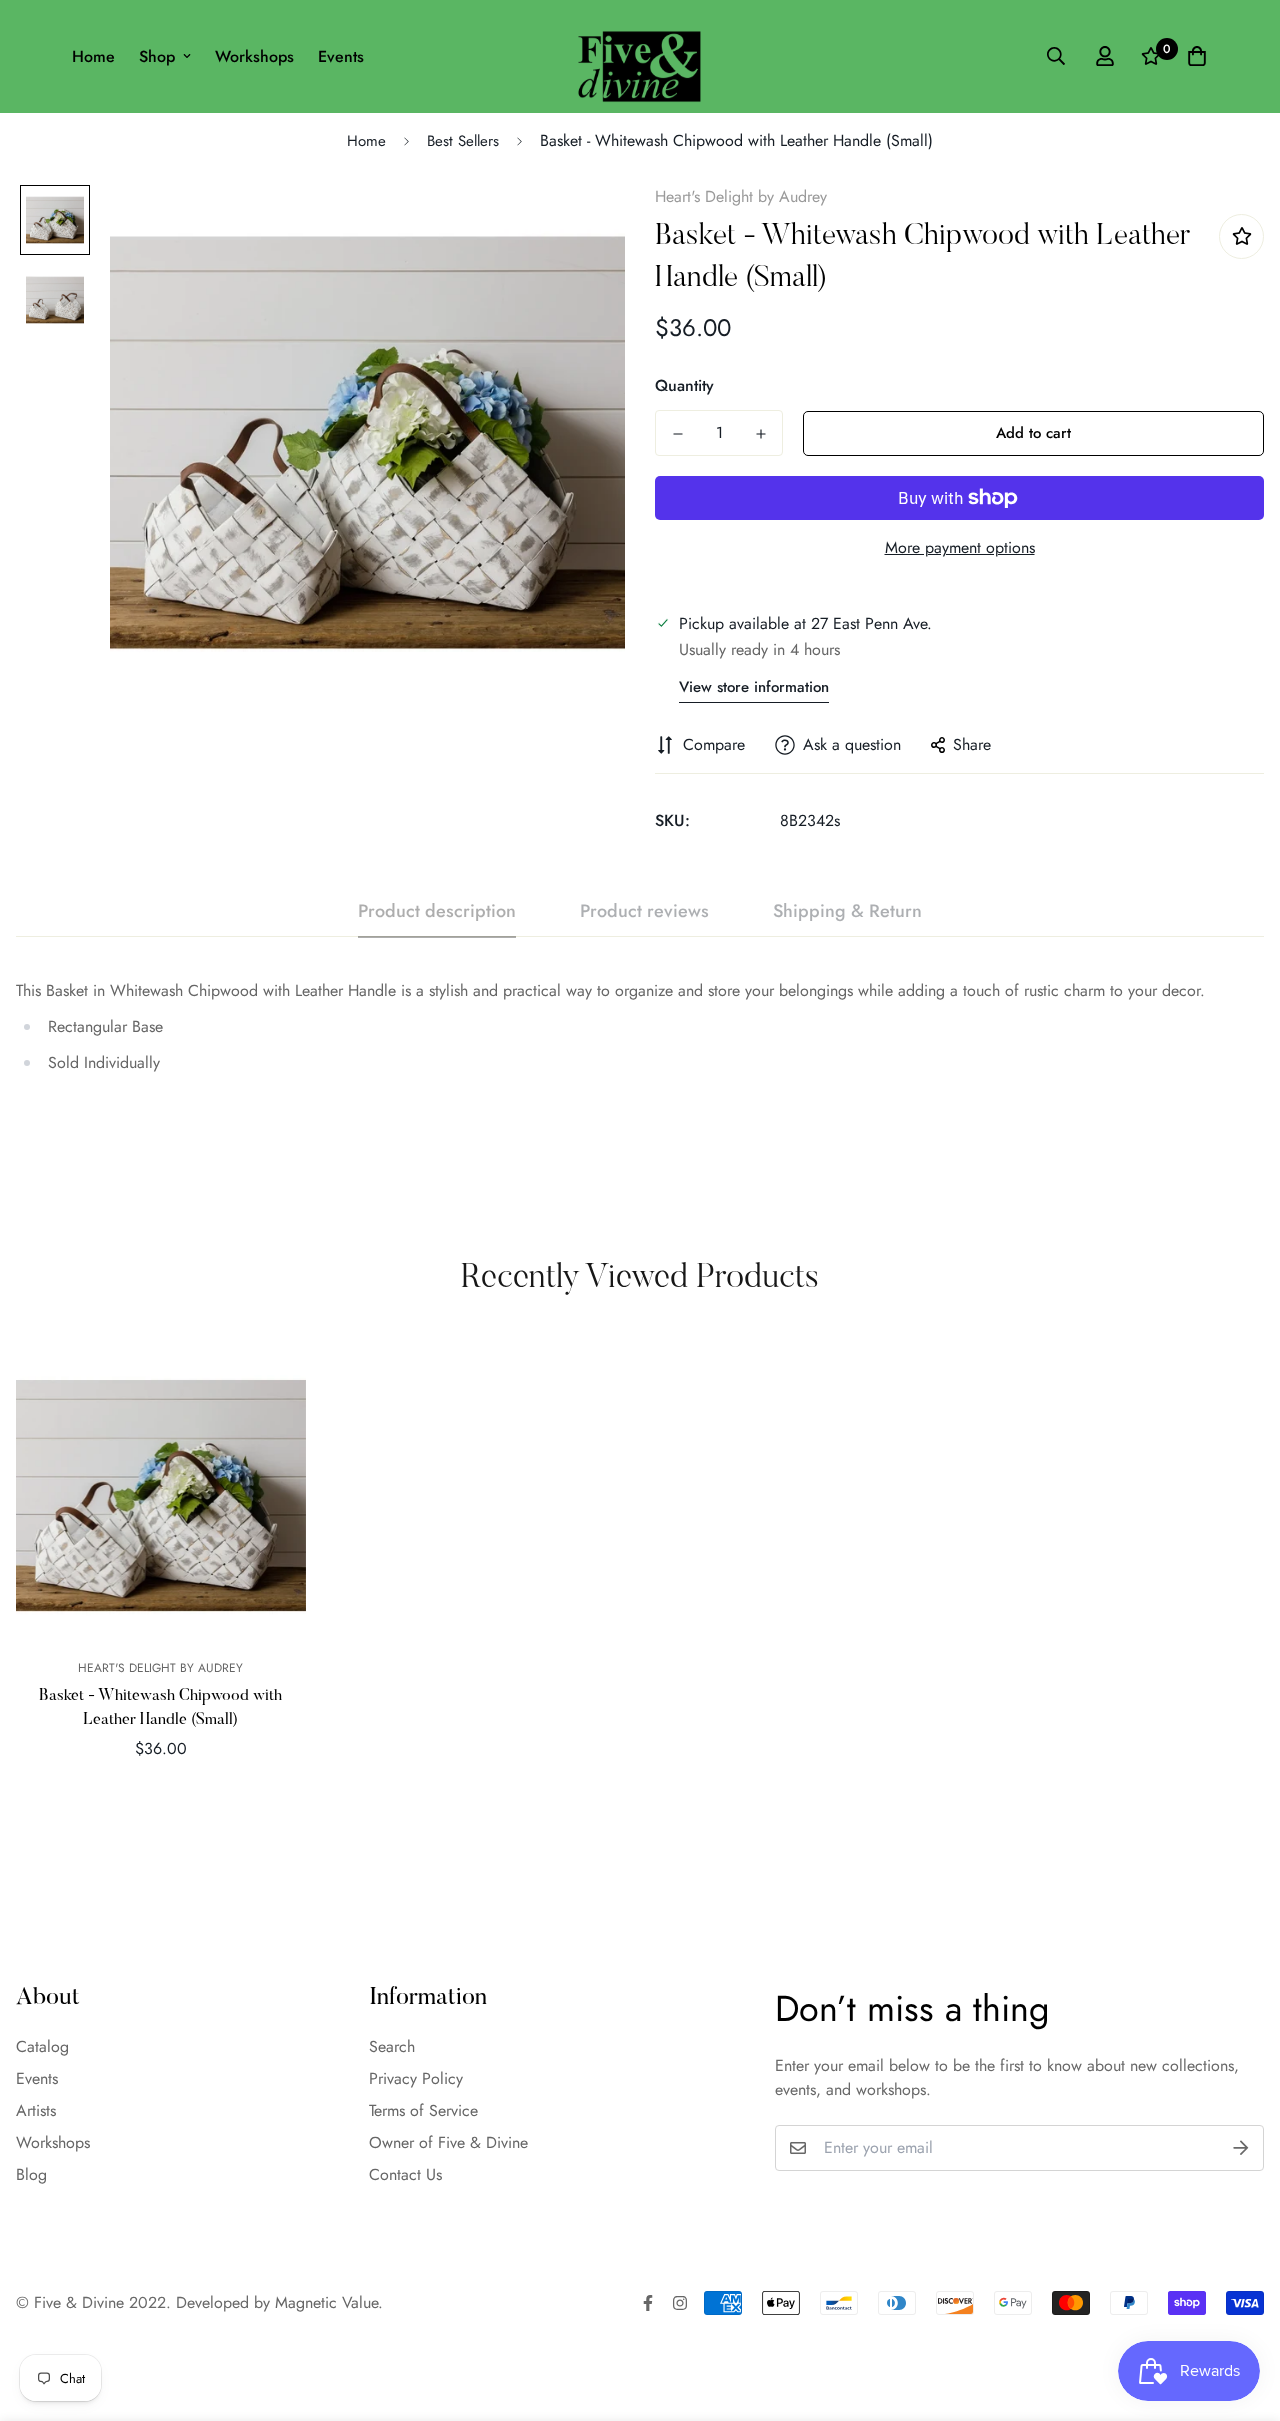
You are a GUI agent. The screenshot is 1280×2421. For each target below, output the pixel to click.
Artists (36, 2110)
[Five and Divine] (639, 56)
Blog (31, 2174)
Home (93, 56)
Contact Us (405, 2174)
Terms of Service (423, 2110)
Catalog (42, 2046)
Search (392, 2046)
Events (341, 56)
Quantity (684, 385)
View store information (754, 687)
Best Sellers (463, 141)
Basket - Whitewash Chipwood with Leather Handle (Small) (160, 1708)
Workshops (254, 56)
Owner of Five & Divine (448, 2142)
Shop (157, 56)
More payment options (960, 547)
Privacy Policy (416, 2078)
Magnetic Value (326, 2302)
